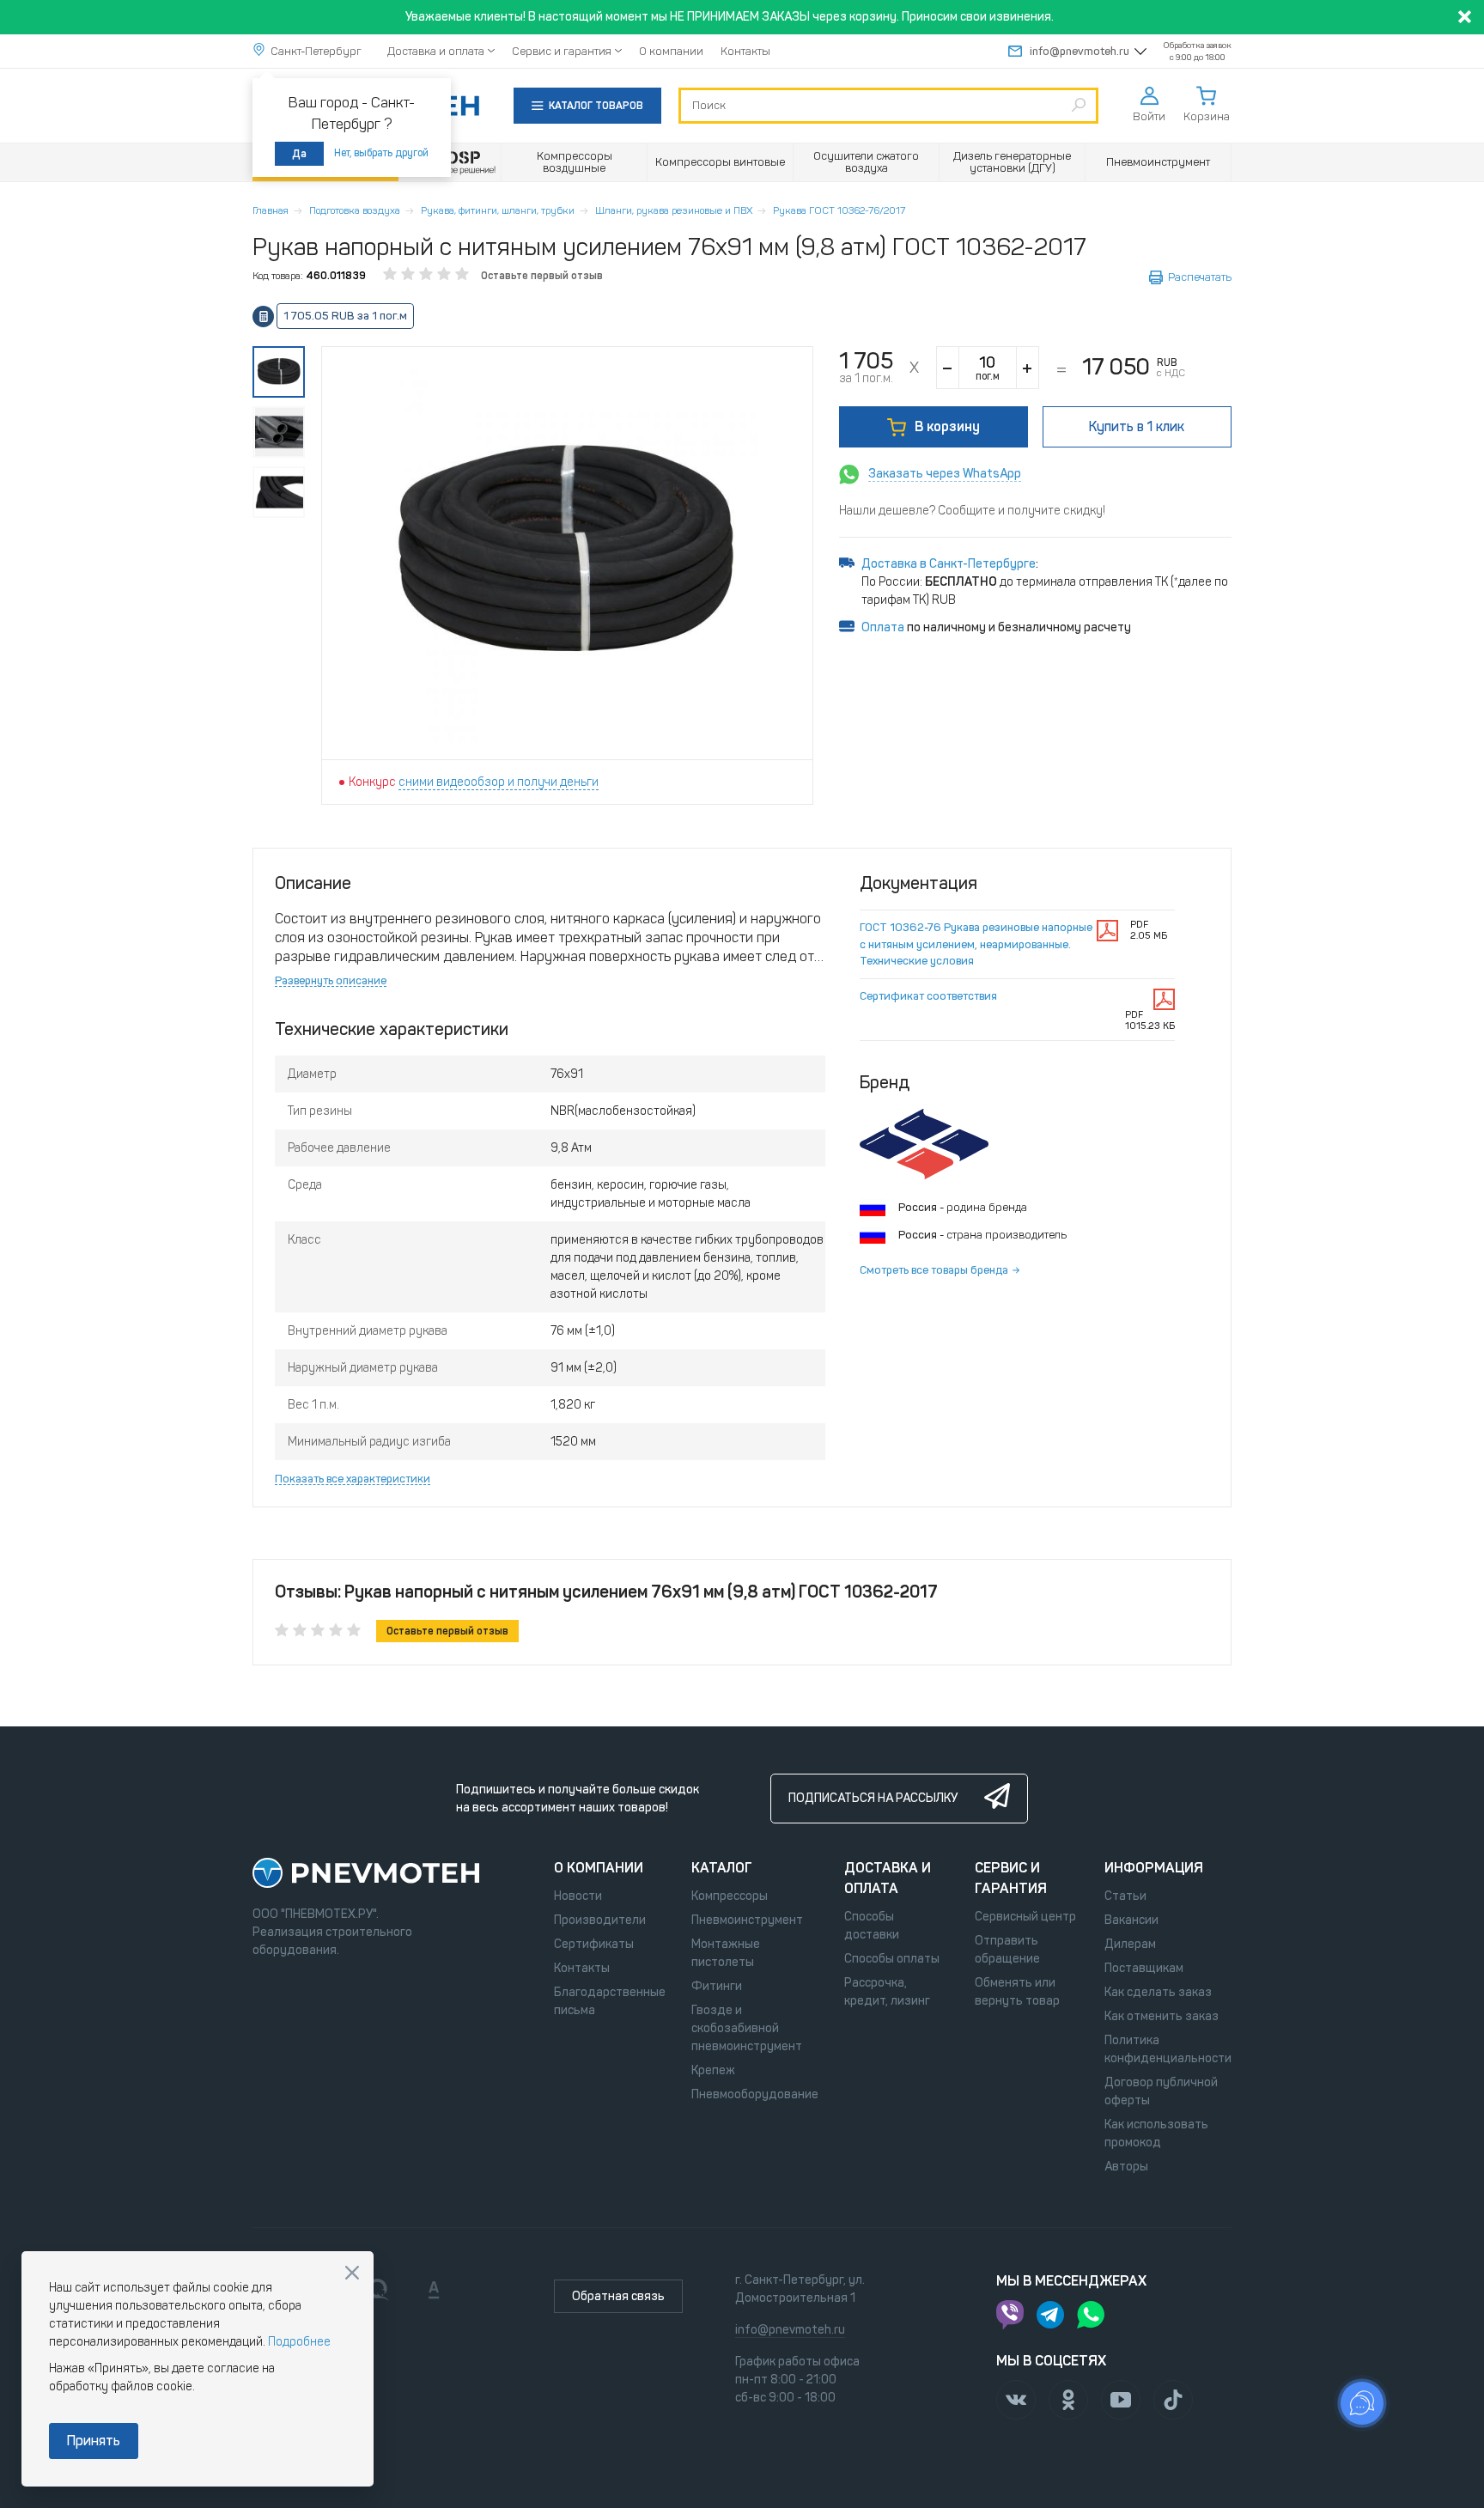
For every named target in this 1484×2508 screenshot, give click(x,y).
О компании (671, 51)
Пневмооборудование (755, 2094)
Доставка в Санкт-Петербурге (949, 564)
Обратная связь (618, 2296)
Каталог (722, 1868)
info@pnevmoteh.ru (1080, 51)
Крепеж (713, 2070)
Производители (600, 1920)
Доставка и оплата (436, 51)
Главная (271, 210)
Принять (94, 2441)
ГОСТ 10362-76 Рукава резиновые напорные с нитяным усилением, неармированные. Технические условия (976, 944)
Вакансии (1131, 1920)
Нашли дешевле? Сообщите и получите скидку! (972, 511)
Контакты (745, 51)
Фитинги (717, 1986)
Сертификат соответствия (928, 996)
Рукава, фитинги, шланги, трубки (498, 210)
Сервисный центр (1025, 1917)
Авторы (1126, 2167)
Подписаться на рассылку (873, 1798)
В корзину (947, 426)
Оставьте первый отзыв (542, 276)
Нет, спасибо (352, 2273)
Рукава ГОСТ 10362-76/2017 (839, 210)
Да (299, 154)
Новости (578, 1896)
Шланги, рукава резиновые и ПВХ (674, 210)
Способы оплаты (892, 1959)
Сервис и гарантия (562, 51)
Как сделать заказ (1158, 1992)
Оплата (883, 627)
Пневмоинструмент (747, 1920)
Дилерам (1130, 1944)
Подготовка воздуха (355, 210)
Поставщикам (1144, 1968)
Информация (1154, 1868)
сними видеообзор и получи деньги (499, 782)
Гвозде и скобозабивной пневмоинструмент (747, 2028)
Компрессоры (730, 1896)
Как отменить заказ (1162, 2016)
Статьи (1125, 1896)
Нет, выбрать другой (381, 153)
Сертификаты (594, 1944)
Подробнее (299, 2342)
